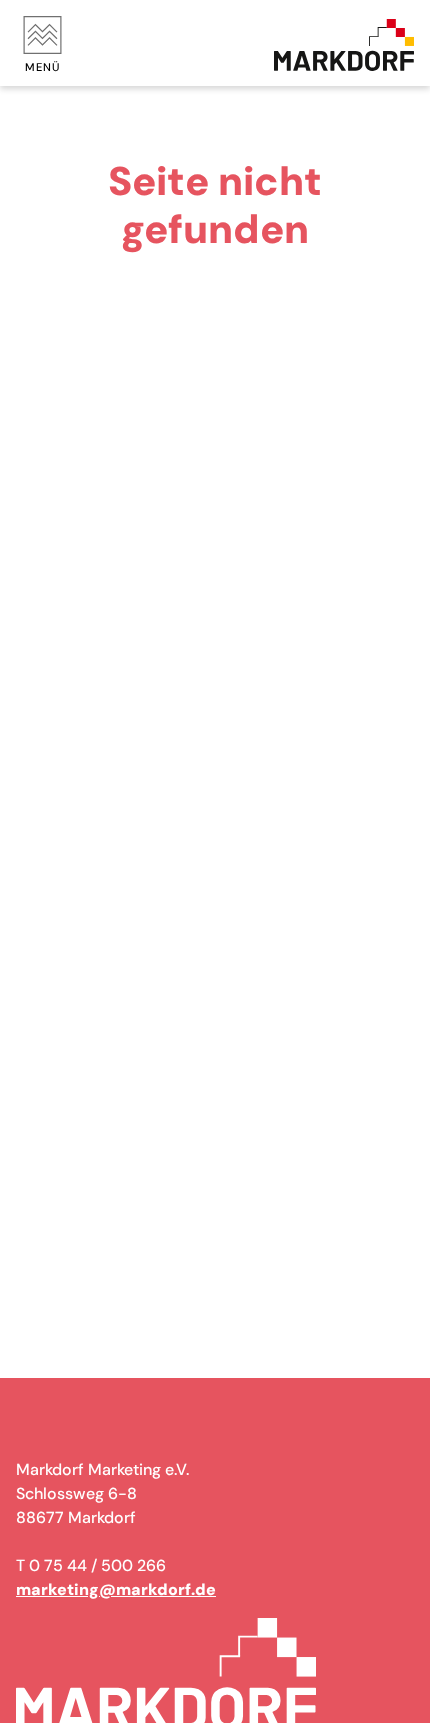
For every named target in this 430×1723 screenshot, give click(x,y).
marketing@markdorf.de (116, 1589)
